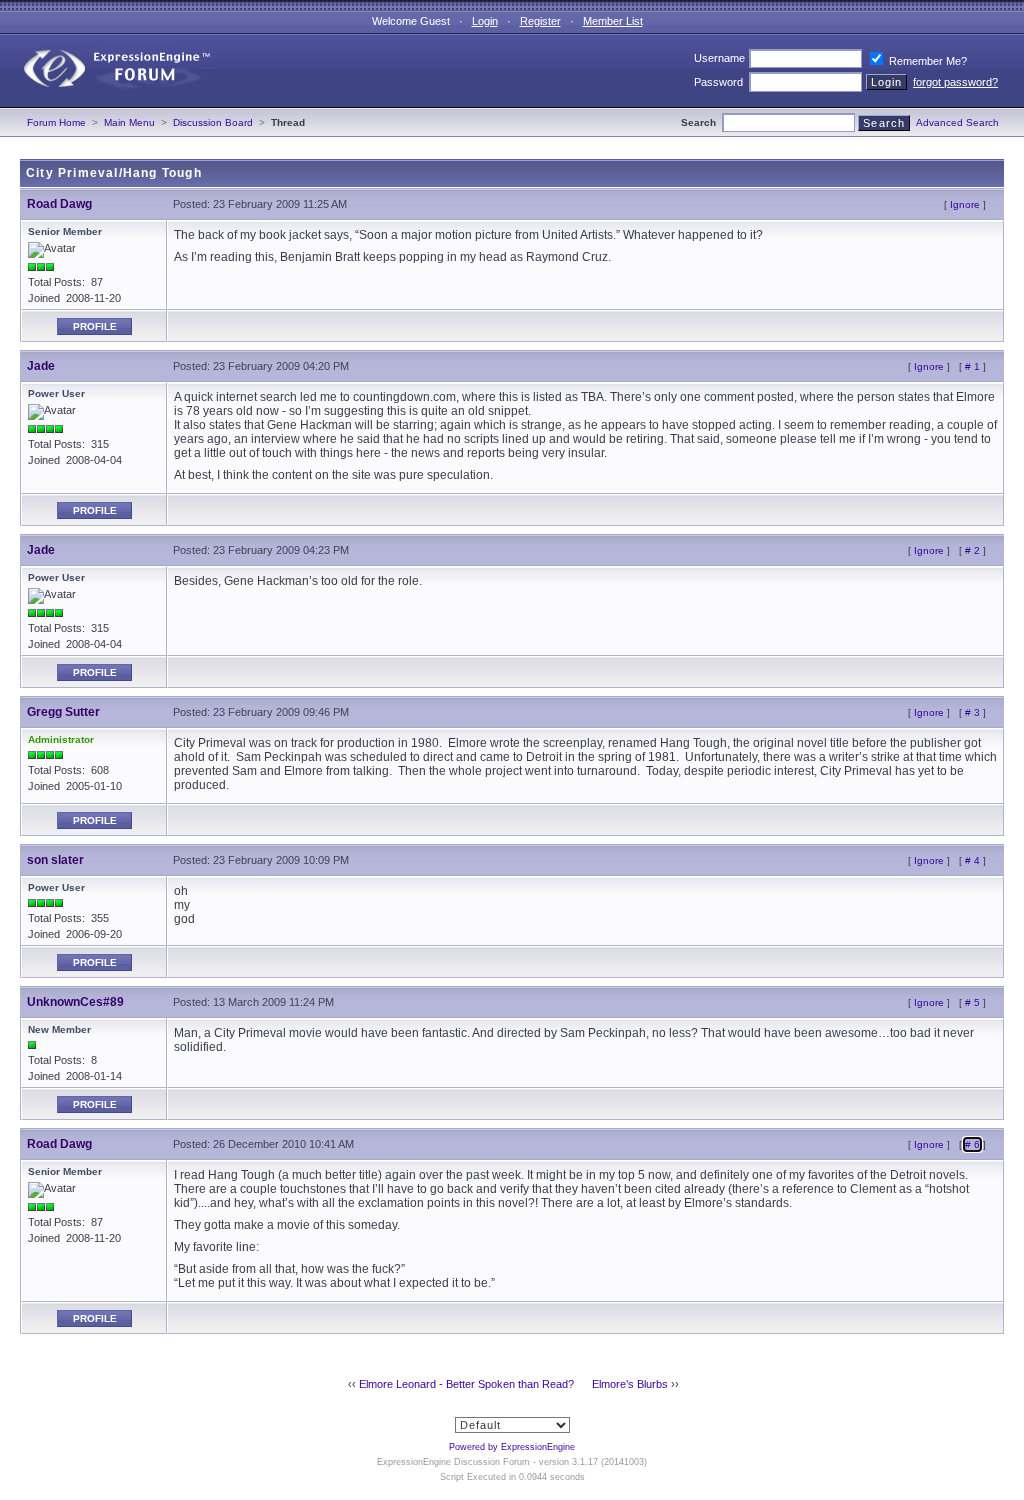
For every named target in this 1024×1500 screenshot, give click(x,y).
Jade (41, 366)
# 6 (972, 1144)
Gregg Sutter (63, 712)
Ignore (965, 204)
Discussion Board (213, 122)
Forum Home (56, 122)
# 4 (972, 860)
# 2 (972, 550)
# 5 (972, 1002)
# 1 (972, 366)
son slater (55, 860)
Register (540, 21)
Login (485, 21)
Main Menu (129, 122)
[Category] (108, 103)
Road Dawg (59, 204)
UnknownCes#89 (75, 1002)
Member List (613, 21)
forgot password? (955, 82)
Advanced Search (957, 122)
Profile (95, 326)
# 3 (972, 712)
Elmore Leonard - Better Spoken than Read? (466, 1384)
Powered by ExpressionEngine (512, 1447)
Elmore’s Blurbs (630, 1384)
